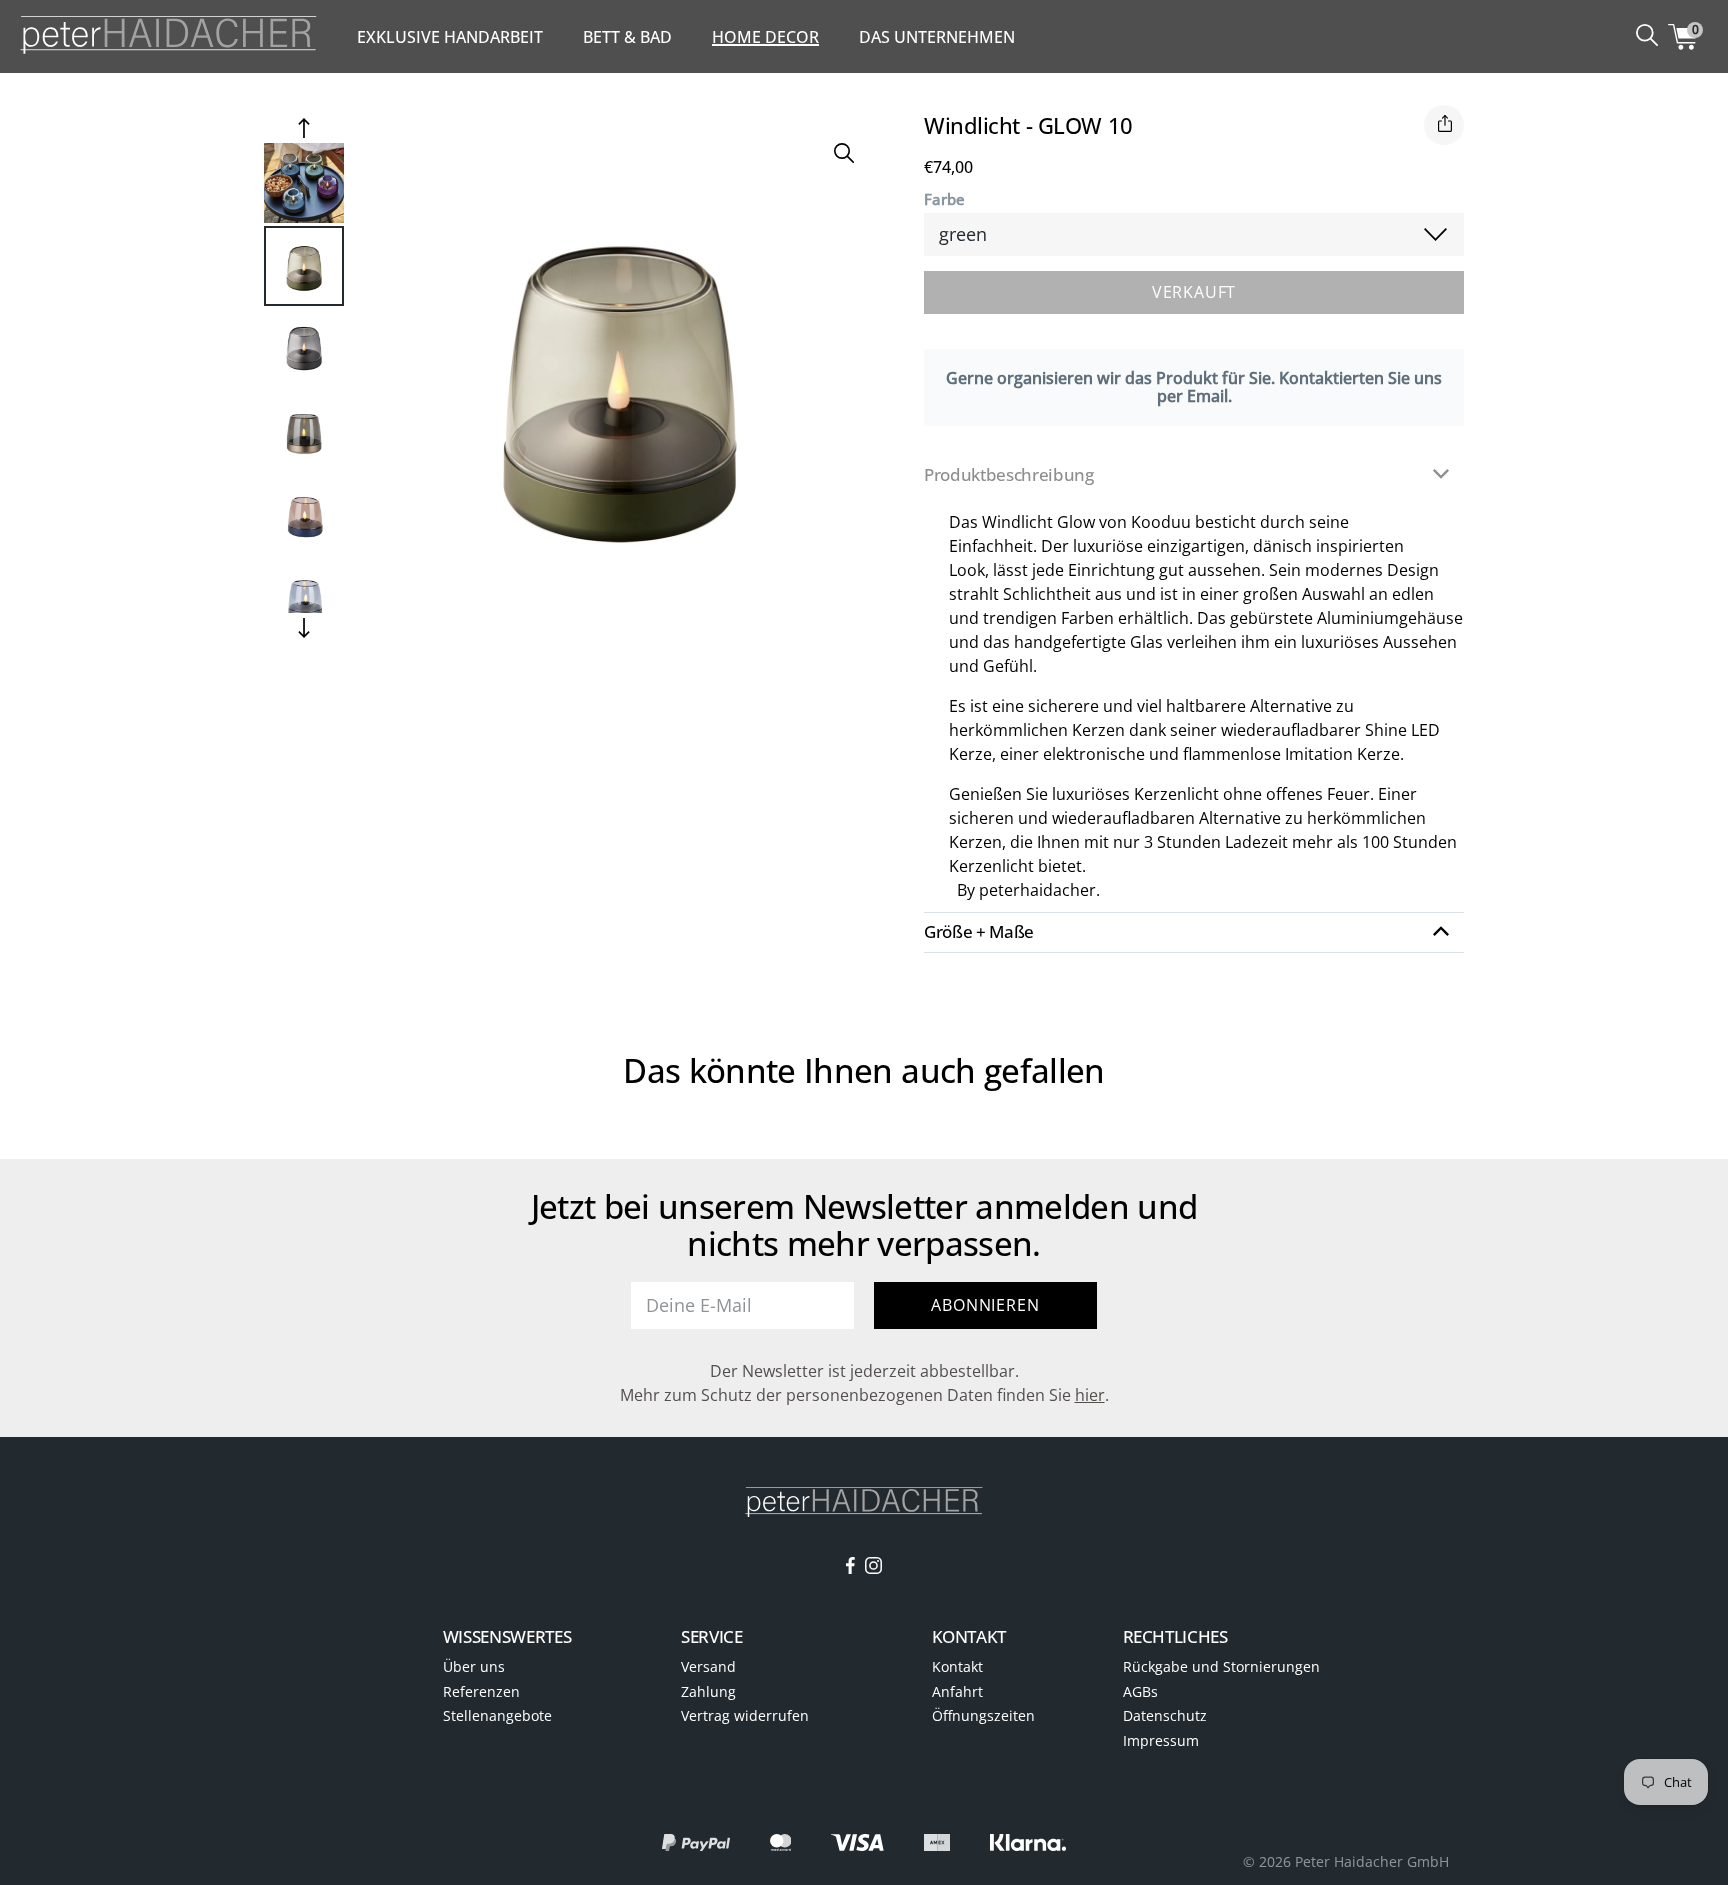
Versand (708, 1666)
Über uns (474, 1666)
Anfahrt (957, 1691)
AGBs (1140, 1691)
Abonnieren (985, 1305)
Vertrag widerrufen (745, 1715)
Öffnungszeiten (983, 1715)
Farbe (944, 199)
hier (1090, 1395)
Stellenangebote (497, 1715)
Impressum (1161, 1740)
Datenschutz (1165, 1715)
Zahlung (708, 1691)
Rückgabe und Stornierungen (1221, 1666)
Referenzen (481, 1691)
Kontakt (957, 1666)
